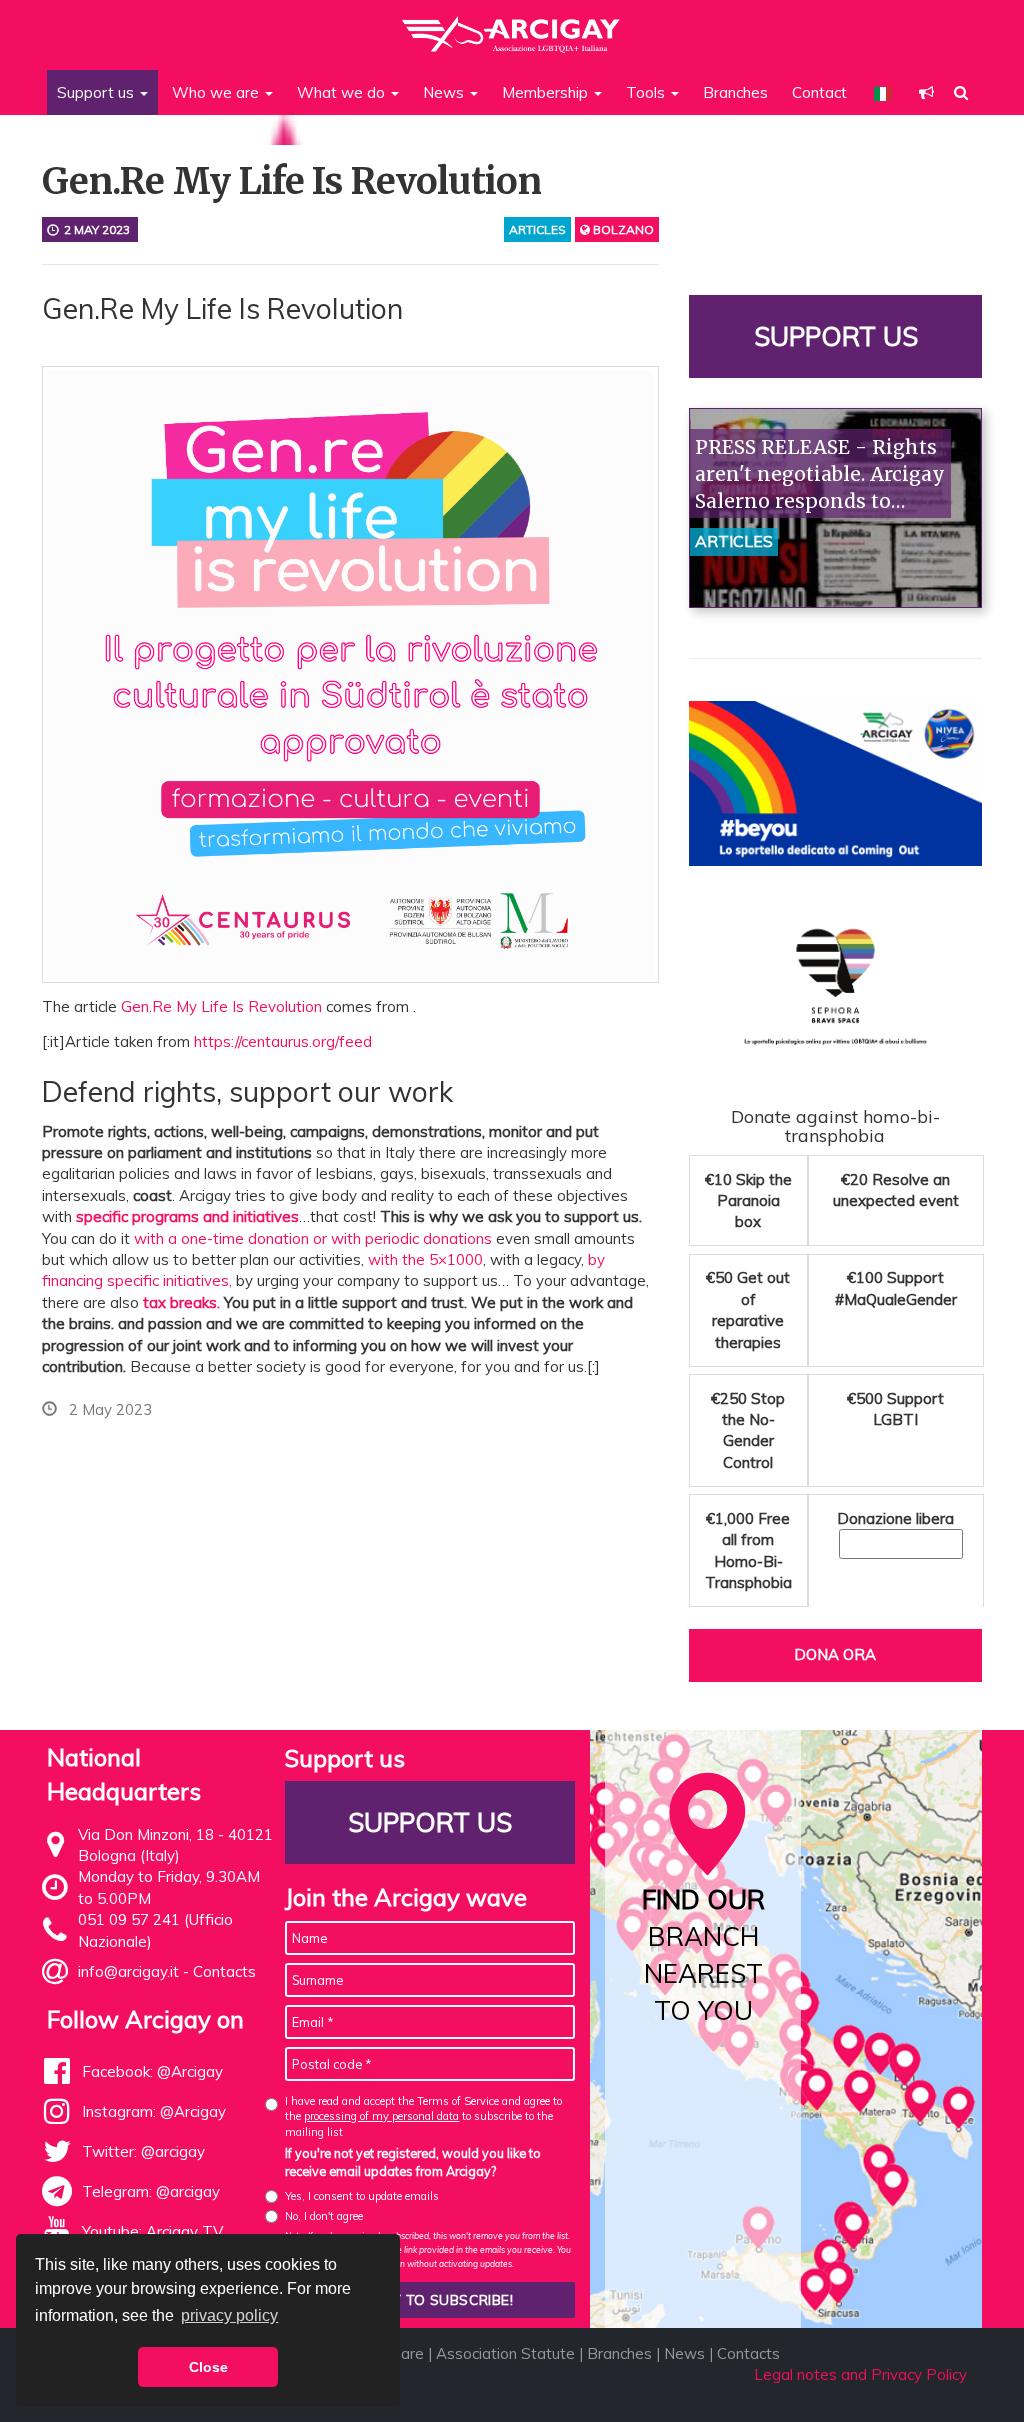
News (684, 2353)
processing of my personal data (381, 2116)
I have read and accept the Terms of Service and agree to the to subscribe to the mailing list (423, 2116)
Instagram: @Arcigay (154, 2111)
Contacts (224, 1971)
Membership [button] (547, 92)
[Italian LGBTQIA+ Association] (512, 25)
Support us (835, 336)
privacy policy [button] (229, 2315)
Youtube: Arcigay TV (152, 2231)
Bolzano (622, 229)
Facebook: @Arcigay (152, 2071)
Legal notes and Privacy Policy (860, 2374)
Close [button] (208, 2367)
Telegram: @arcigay (151, 2191)
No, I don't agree (324, 2216)
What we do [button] (343, 92)
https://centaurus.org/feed (283, 1041)
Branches (735, 92)
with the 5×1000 (425, 1259)
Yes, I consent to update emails (362, 2196)
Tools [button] (647, 92)
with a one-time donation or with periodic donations (313, 1238)
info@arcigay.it (128, 1971)
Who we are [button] (217, 92)
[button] (926, 92)
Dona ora (835, 1654)
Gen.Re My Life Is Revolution (221, 1006)
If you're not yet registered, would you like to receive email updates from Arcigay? (413, 2162)
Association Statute (505, 2353)
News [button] (445, 92)
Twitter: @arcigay (143, 2151)
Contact (819, 92)
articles (537, 229)
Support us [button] (97, 92)
